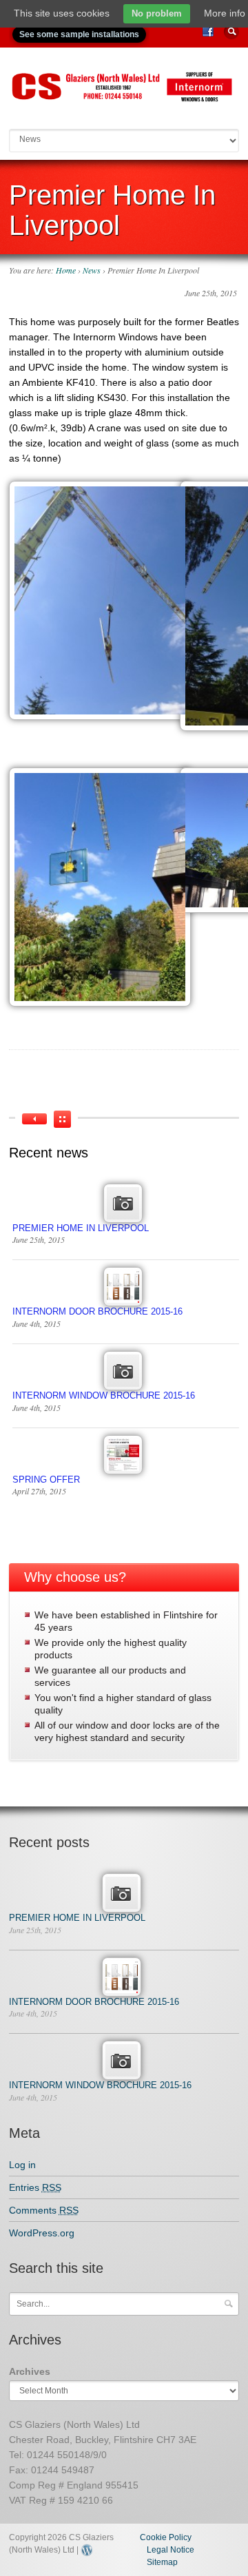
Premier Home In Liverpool (81, 1228)
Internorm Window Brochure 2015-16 (104, 1395)
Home (66, 270)
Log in (22, 2165)
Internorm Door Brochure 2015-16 (97, 1311)
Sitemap (162, 2562)
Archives (30, 2371)
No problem (157, 13)
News (92, 270)
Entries (35, 2187)
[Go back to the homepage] (124, 97)
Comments (44, 2210)
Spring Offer (46, 1480)
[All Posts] (62, 1119)
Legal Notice (170, 2550)
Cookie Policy (166, 2537)
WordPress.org (42, 2233)
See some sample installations (79, 34)
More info (225, 13)
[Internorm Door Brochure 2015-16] (34, 1119)
